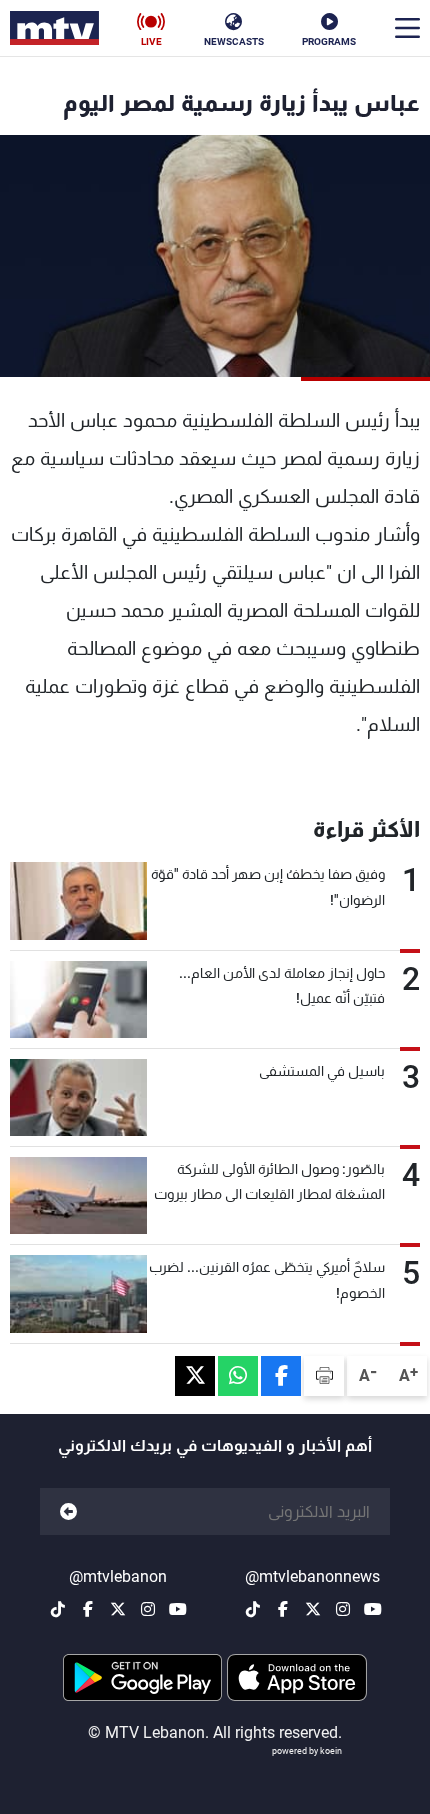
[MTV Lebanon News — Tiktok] (253, 1609)
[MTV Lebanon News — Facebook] (283, 1609)
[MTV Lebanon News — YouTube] (373, 1609)
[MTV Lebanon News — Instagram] (343, 1609)
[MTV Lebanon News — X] (313, 1609)
